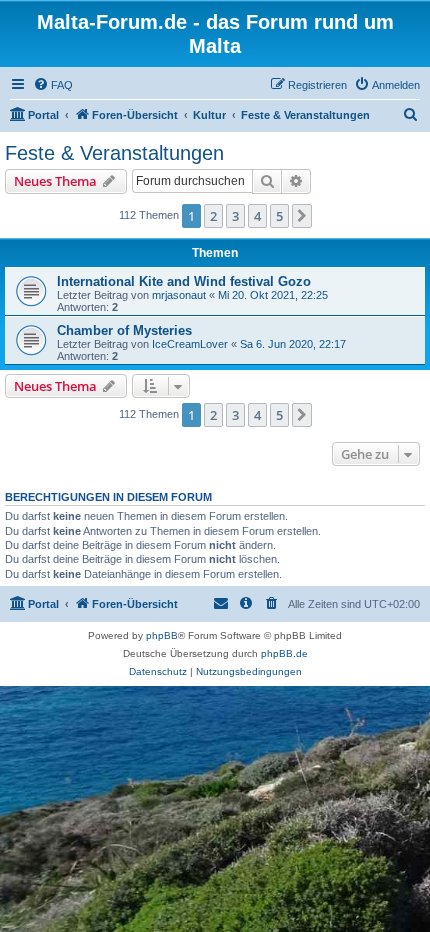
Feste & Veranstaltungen (114, 153)
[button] (302, 216)
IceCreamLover (190, 344)
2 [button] (213, 216)
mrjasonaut (179, 295)
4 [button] (257, 216)
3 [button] (235, 216)
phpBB (162, 635)
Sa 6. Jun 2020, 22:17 (293, 344)
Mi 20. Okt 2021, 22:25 (273, 295)
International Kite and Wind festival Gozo (184, 281)
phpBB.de (284, 653)
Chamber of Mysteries (124, 330)
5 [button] (279, 216)
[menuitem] (53, 85)
